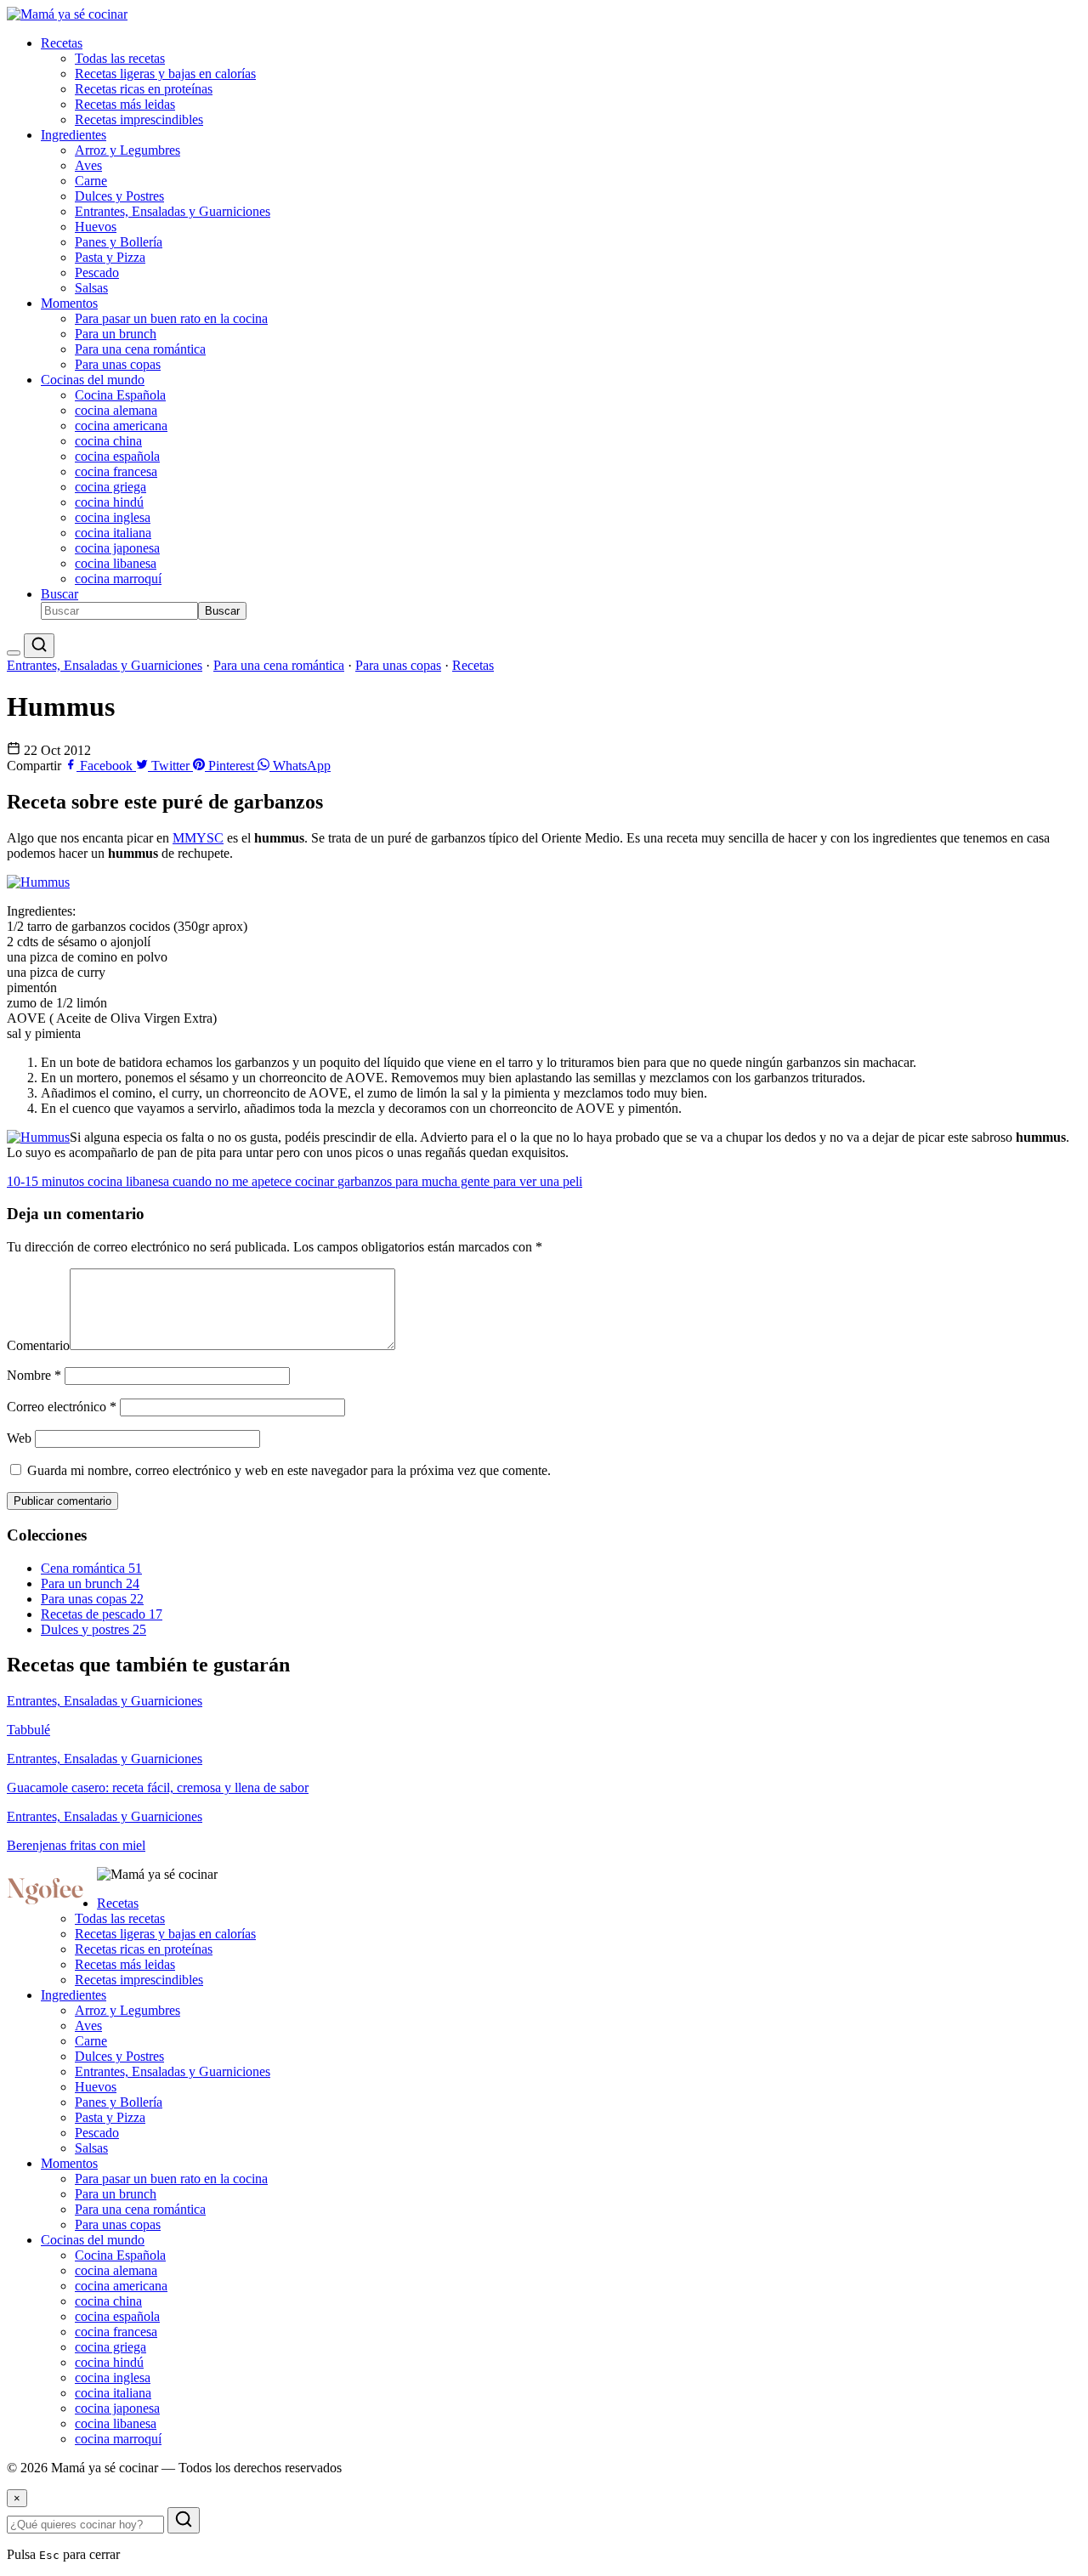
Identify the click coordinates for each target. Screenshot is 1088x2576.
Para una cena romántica (140, 349)
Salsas (91, 288)
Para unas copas (118, 364)
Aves (88, 165)
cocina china (108, 441)
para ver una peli (538, 1181)
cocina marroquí (118, 579)
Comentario (38, 1345)
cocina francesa (116, 471)
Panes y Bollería (119, 242)
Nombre (34, 1375)
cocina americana (121, 426)
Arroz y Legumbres (127, 150)
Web (19, 1438)
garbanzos (366, 1181)
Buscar (59, 594)
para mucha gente (444, 1181)
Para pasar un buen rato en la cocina (171, 318)
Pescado (97, 272)
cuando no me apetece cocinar (255, 1181)
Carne (91, 181)
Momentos (69, 303)
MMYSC (198, 838)
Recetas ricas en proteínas (144, 89)
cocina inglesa (113, 517)
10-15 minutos (47, 1181)
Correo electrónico (62, 1407)
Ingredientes (74, 135)
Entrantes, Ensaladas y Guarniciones (173, 211)
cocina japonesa (117, 548)
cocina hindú (109, 502)
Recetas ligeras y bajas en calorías (165, 74)
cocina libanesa (116, 563)
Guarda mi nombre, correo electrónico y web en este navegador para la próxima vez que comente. (289, 1470)
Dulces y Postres (119, 196)
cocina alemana (116, 410)
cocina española (117, 456)
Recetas (62, 43)
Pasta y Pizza (110, 257)
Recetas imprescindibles (139, 119)
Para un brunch (116, 334)
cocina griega (110, 487)
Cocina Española (120, 395)
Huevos (96, 227)
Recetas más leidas (125, 104)
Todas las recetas (120, 58)
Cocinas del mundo (93, 380)
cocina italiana (113, 533)
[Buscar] (39, 646)
